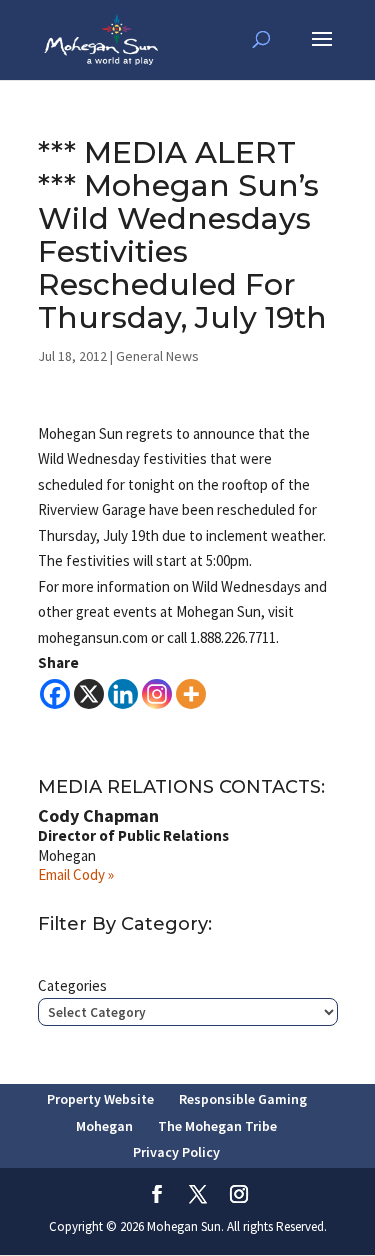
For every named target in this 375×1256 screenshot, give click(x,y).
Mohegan (104, 1126)
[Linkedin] (123, 694)
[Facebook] (55, 694)
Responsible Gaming (243, 1099)
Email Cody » (76, 874)
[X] (89, 694)
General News (157, 356)
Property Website (100, 1099)
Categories (72, 985)
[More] (191, 694)
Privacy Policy (176, 1152)
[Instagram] (157, 694)
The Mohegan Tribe (217, 1126)
